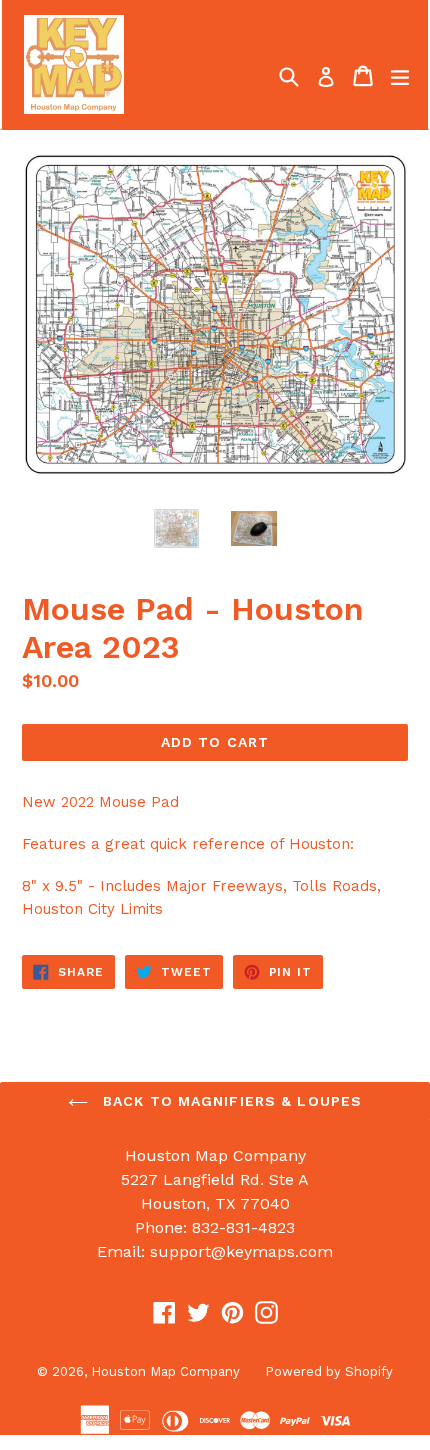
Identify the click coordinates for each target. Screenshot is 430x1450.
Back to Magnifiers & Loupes (230, 1101)
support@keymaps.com (241, 1251)
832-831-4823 (243, 1227)
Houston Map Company (165, 1371)
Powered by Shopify (329, 1371)
